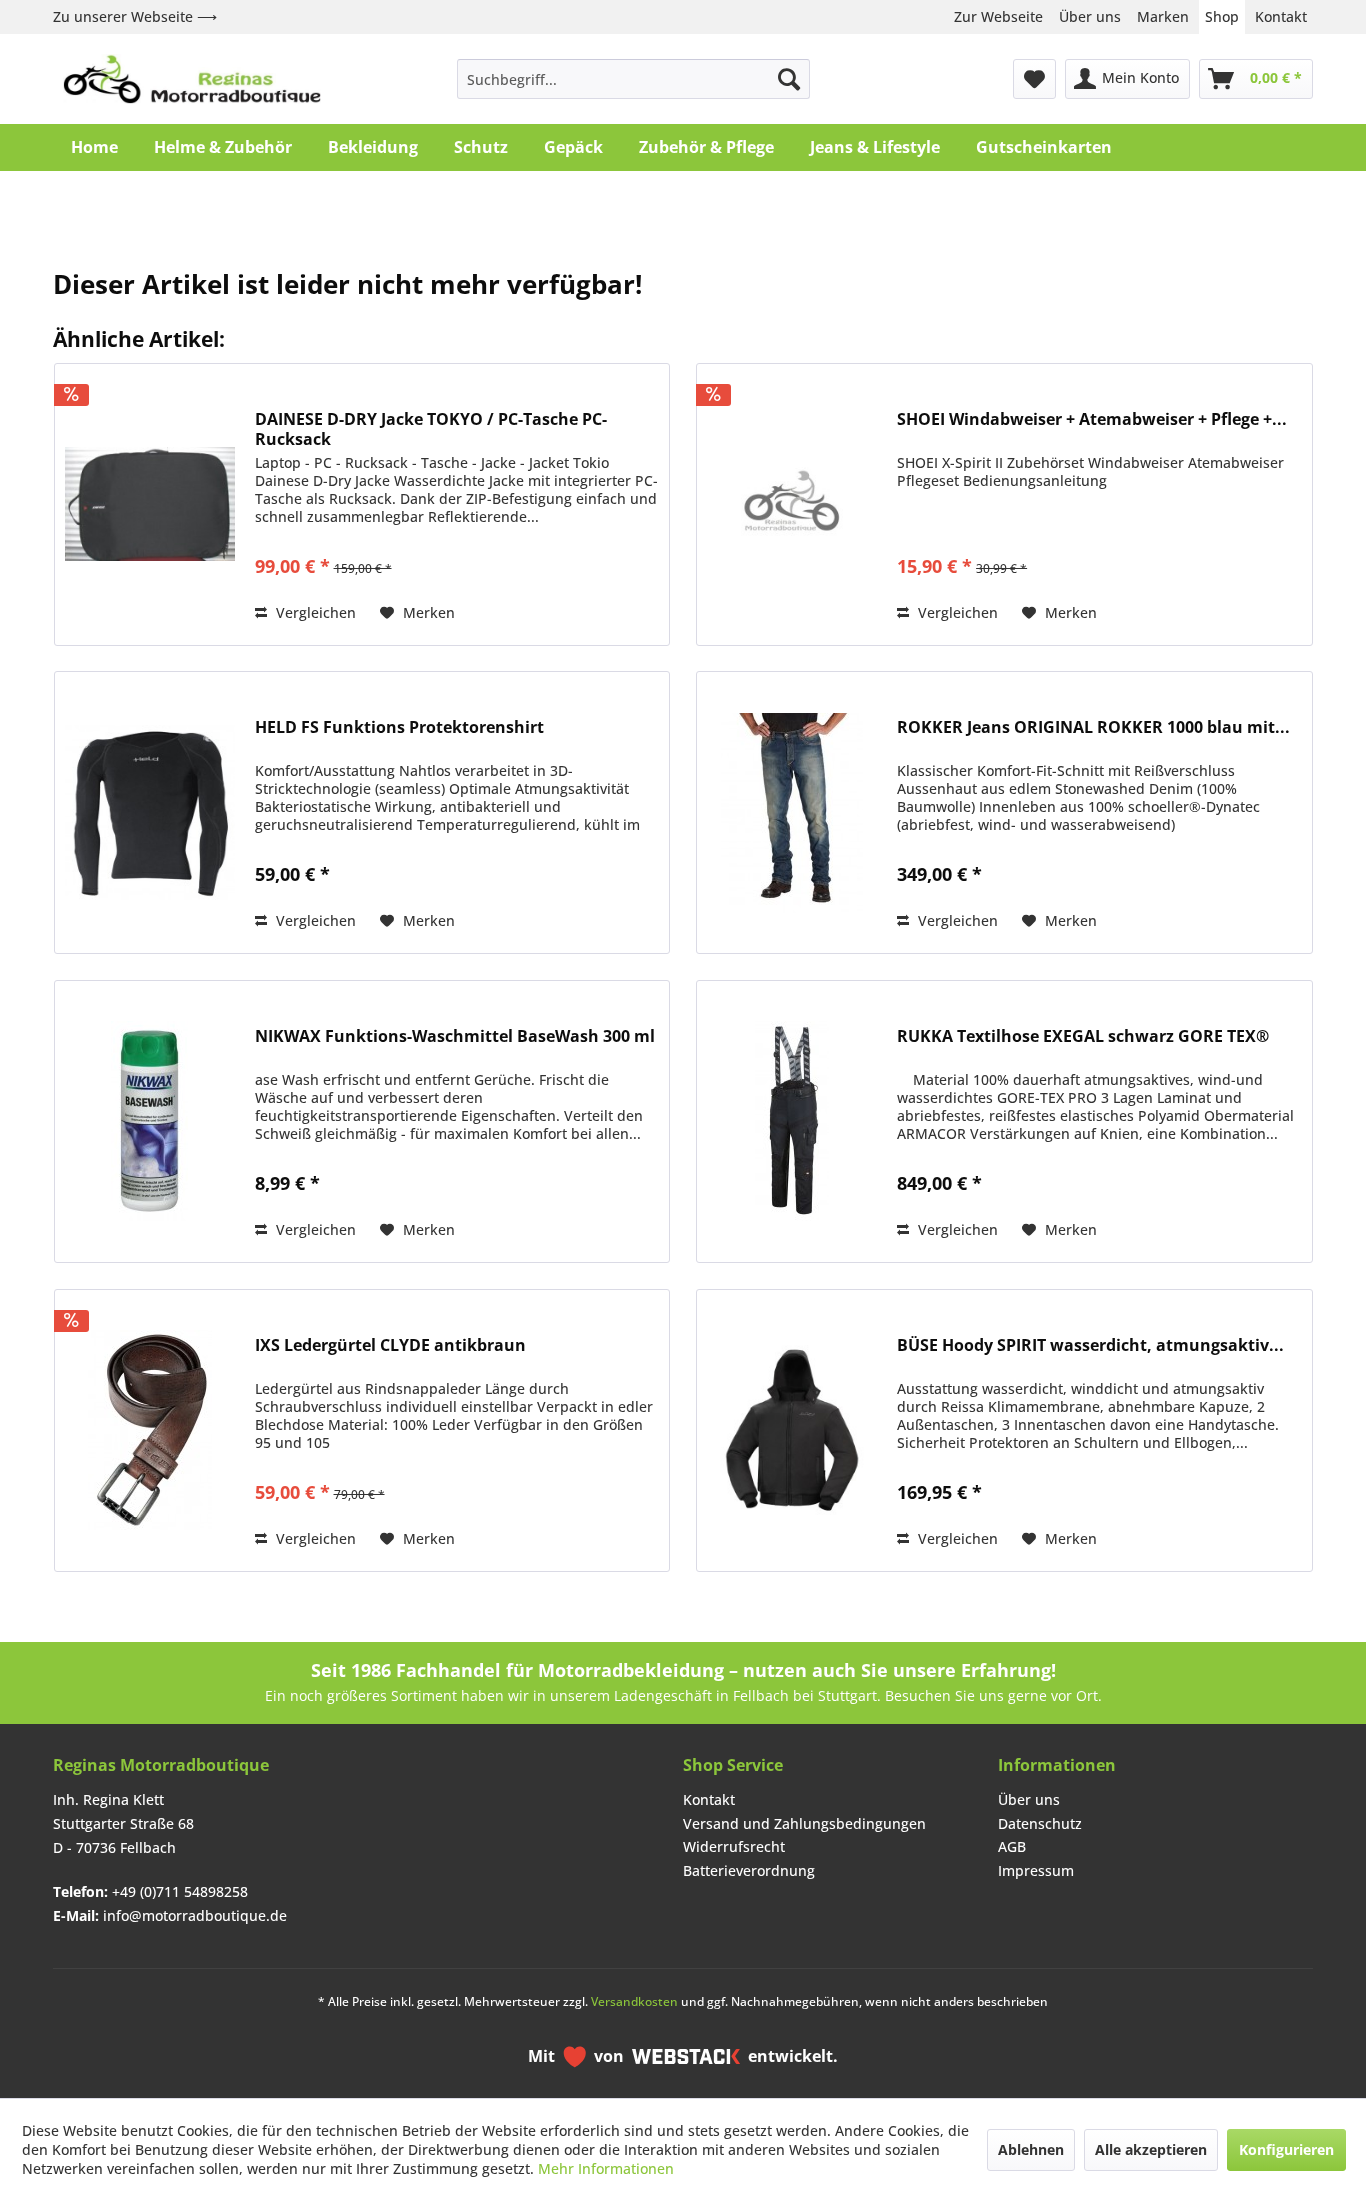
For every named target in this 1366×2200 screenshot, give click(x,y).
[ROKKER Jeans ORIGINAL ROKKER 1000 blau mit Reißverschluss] (792, 812)
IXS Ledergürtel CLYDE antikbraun (390, 1345)
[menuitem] (633, 79)
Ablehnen (1031, 2149)
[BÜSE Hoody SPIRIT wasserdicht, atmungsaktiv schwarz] (792, 1430)
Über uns (1090, 16)
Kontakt (1281, 16)
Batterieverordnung (749, 1870)
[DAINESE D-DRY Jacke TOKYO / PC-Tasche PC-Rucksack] (150, 504)
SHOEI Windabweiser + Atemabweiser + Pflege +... (1092, 419)
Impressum (1036, 1870)
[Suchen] (789, 79)
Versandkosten (634, 2001)
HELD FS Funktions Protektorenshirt (399, 727)
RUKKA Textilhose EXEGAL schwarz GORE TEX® (1083, 1036)
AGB (1012, 1846)
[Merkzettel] (1034, 79)
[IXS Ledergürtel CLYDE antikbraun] (150, 1430)
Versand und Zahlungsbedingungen (804, 1823)
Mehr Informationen (606, 2168)
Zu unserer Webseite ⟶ (135, 16)
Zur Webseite (998, 16)
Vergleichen (314, 612)
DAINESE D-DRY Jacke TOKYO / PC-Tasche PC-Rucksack (431, 429)
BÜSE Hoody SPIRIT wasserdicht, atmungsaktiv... (1090, 1345)
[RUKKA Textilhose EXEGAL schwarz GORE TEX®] (792, 1121)
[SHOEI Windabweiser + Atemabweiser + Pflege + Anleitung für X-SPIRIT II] (792, 504)
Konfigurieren (1286, 2149)
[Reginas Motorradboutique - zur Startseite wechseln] (192, 79)
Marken (1163, 16)
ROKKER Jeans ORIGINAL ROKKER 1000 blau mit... (1093, 727)
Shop (1222, 16)
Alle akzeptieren (1151, 2149)
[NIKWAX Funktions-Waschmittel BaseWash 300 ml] (150, 1121)
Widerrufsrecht (734, 1846)
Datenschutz (1040, 1823)
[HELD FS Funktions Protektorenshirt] (150, 812)
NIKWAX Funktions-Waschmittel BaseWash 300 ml (455, 1036)
